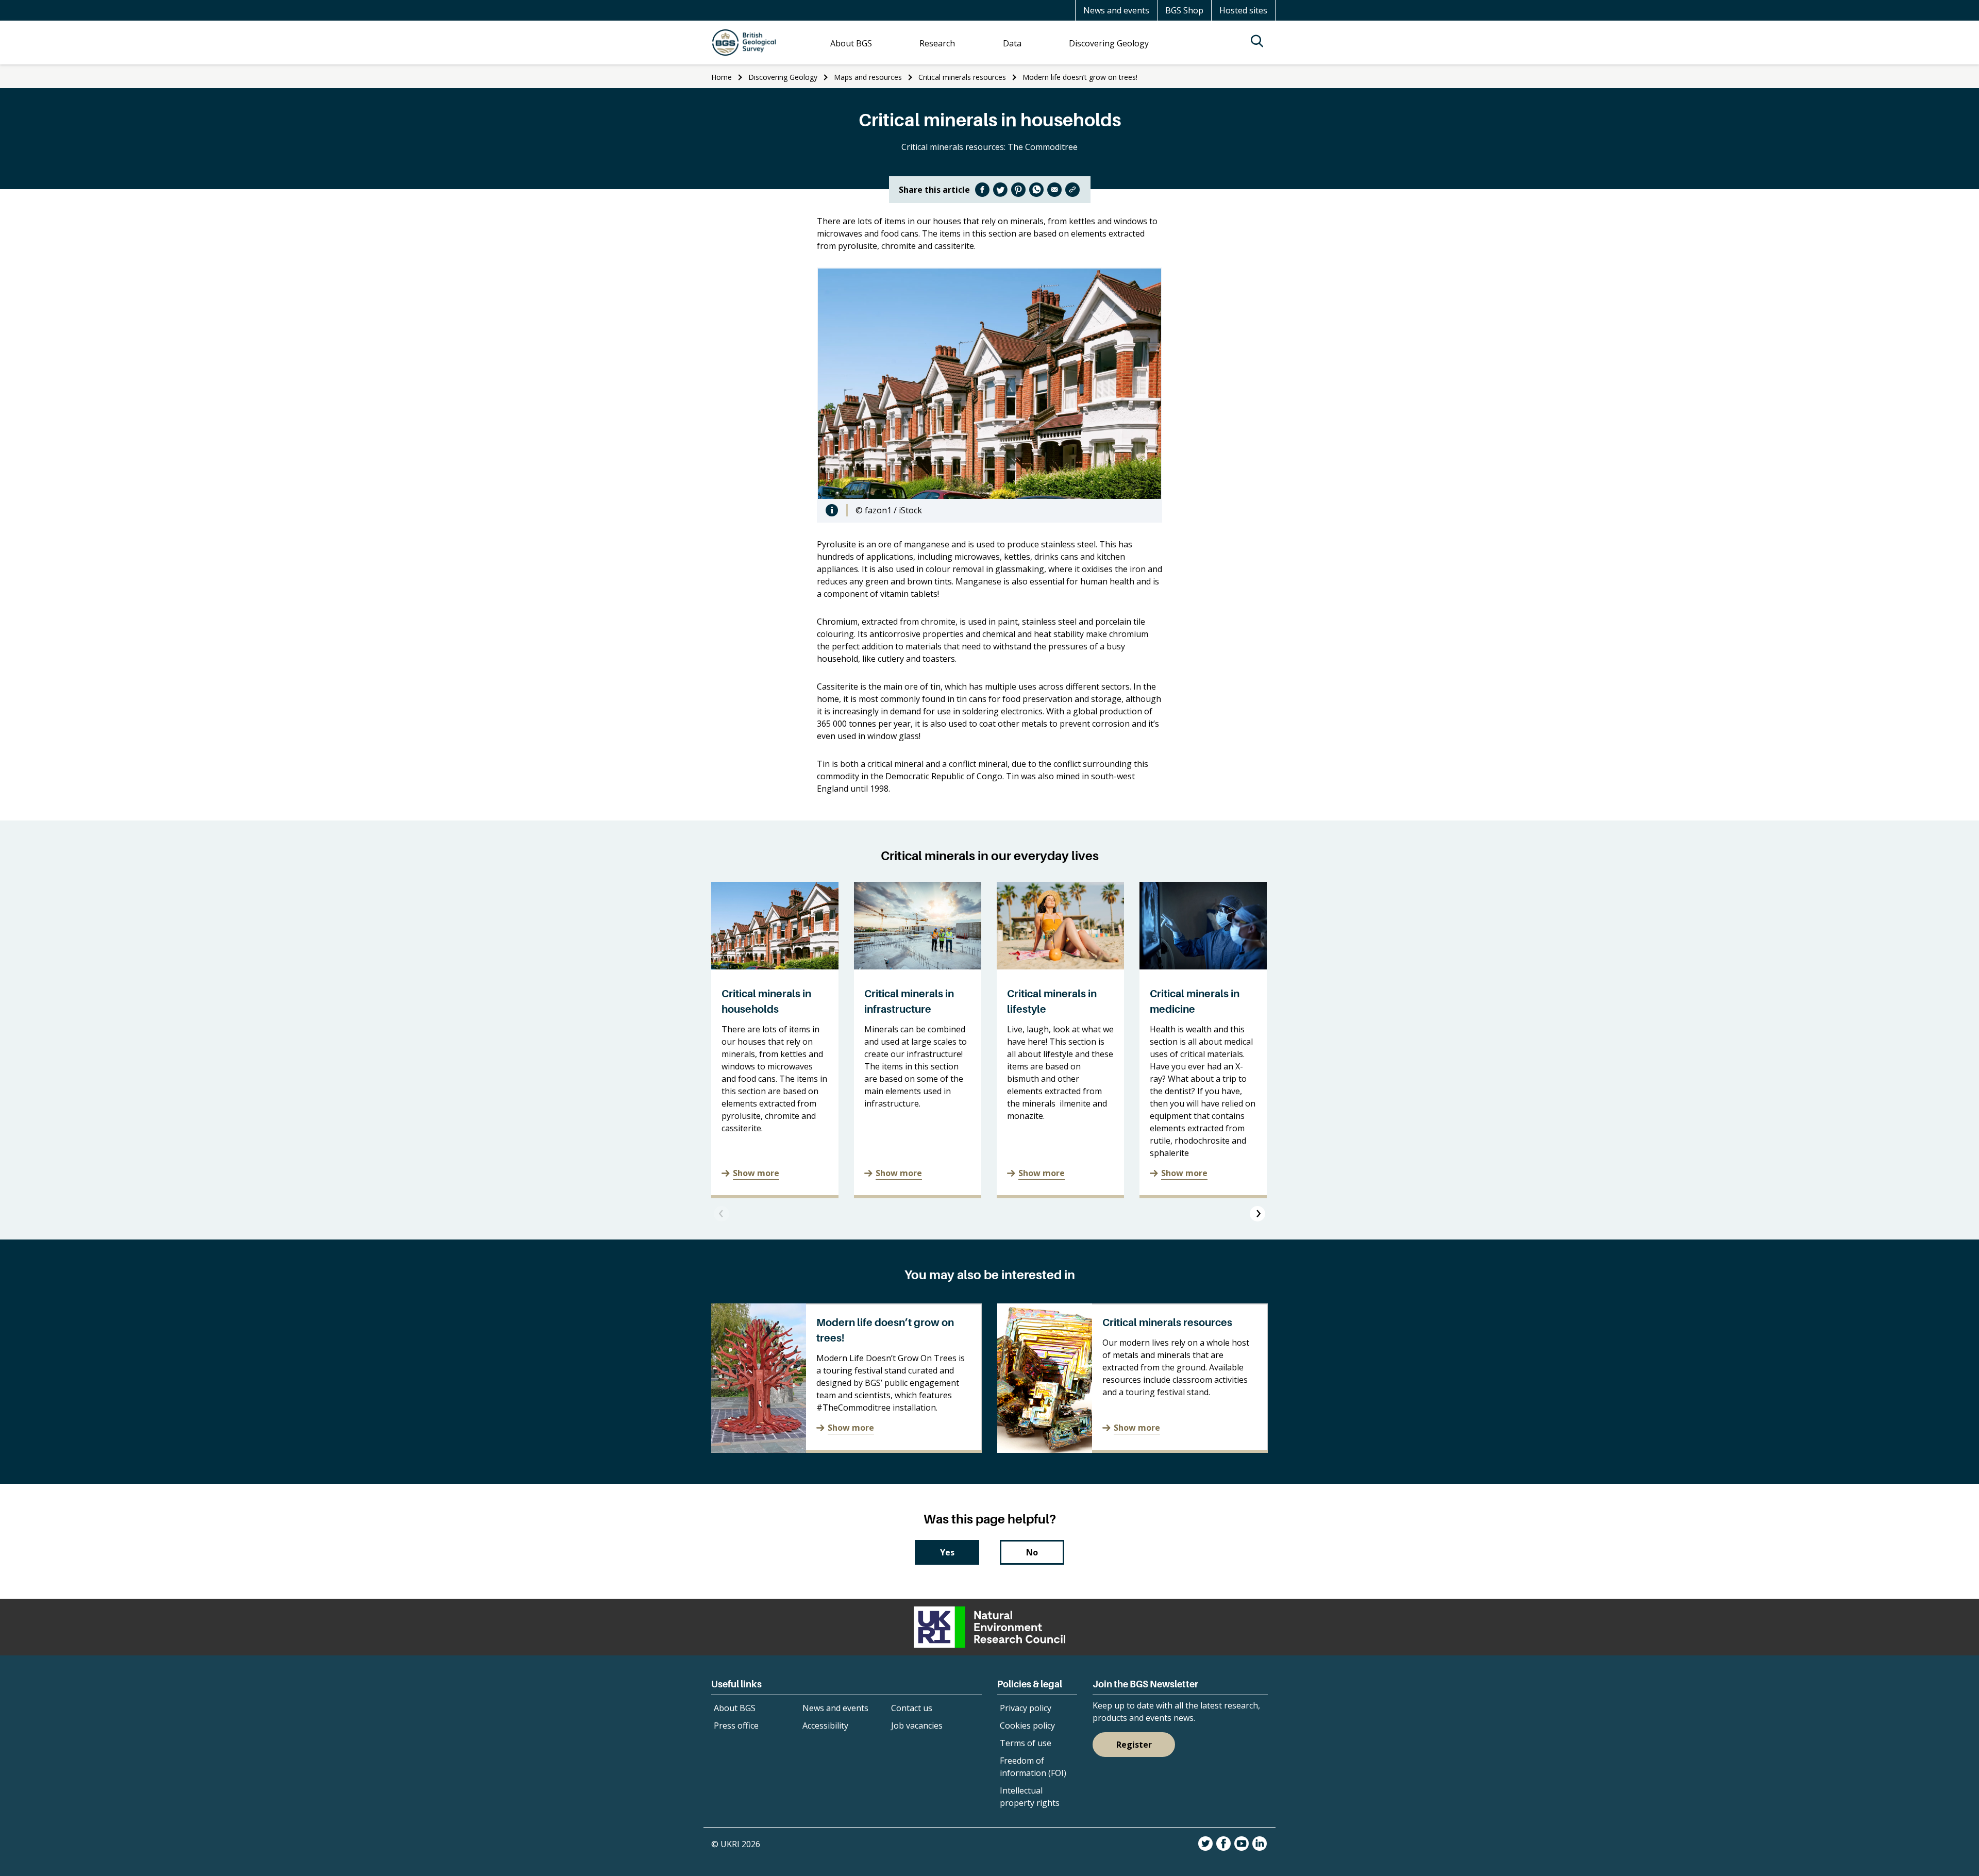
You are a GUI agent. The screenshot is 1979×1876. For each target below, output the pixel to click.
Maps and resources (868, 77)
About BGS (735, 1708)
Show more (756, 1173)
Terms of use (1026, 1743)
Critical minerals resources (962, 77)
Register (1134, 1745)
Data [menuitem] (1012, 43)
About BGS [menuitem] (851, 43)
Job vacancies (917, 1726)
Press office (736, 1726)
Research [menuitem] (937, 43)
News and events (1116, 10)
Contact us (912, 1708)
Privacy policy (1026, 1708)
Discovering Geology (783, 77)
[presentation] (722, 1214)
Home (722, 77)
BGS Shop (1184, 10)
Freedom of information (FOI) (1033, 1767)
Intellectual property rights (1030, 1797)
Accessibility (825, 1726)
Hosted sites (1243, 10)
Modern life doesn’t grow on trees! (1080, 77)
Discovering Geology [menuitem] (1109, 43)
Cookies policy (1027, 1726)
